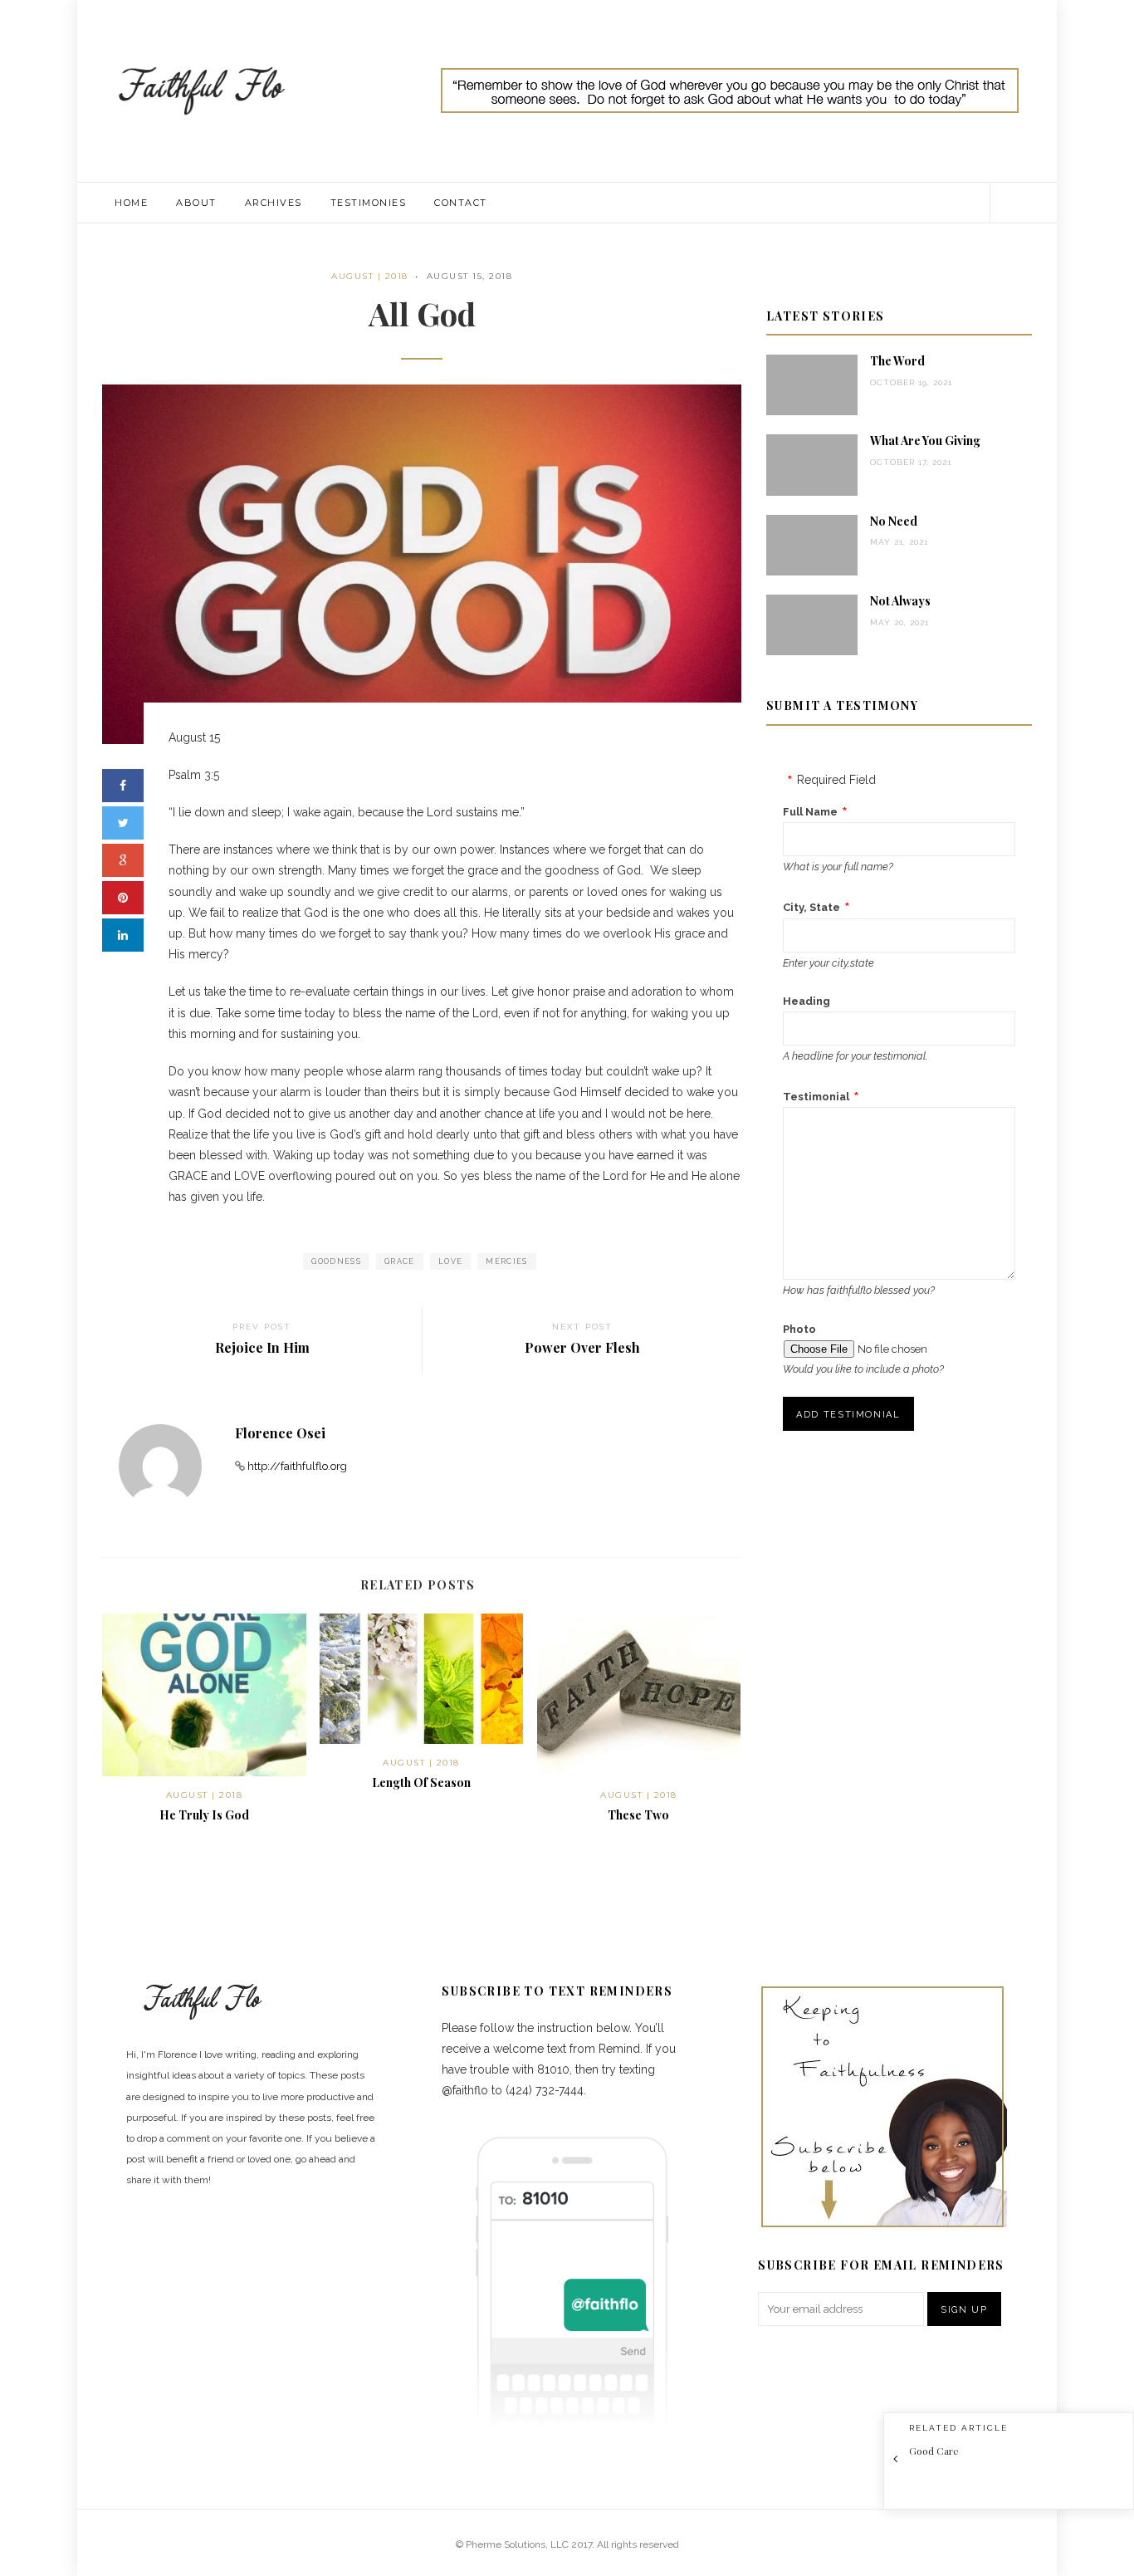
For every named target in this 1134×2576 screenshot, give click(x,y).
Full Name (810, 812)
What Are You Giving (925, 441)
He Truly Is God (204, 1815)
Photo (799, 1329)
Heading (807, 1001)
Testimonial (816, 1097)
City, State (811, 907)
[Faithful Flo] (202, 90)
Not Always (900, 601)
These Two (638, 1815)
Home (131, 203)
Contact (461, 203)
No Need (894, 521)
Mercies (506, 1261)
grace (400, 1261)
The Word (897, 361)
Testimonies (369, 203)
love (450, 1261)
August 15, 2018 (470, 276)
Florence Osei (280, 1433)
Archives (274, 203)
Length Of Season (421, 1783)
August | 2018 (370, 276)
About (196, 203)
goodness (336, 1261)
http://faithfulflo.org (297, 1466)
